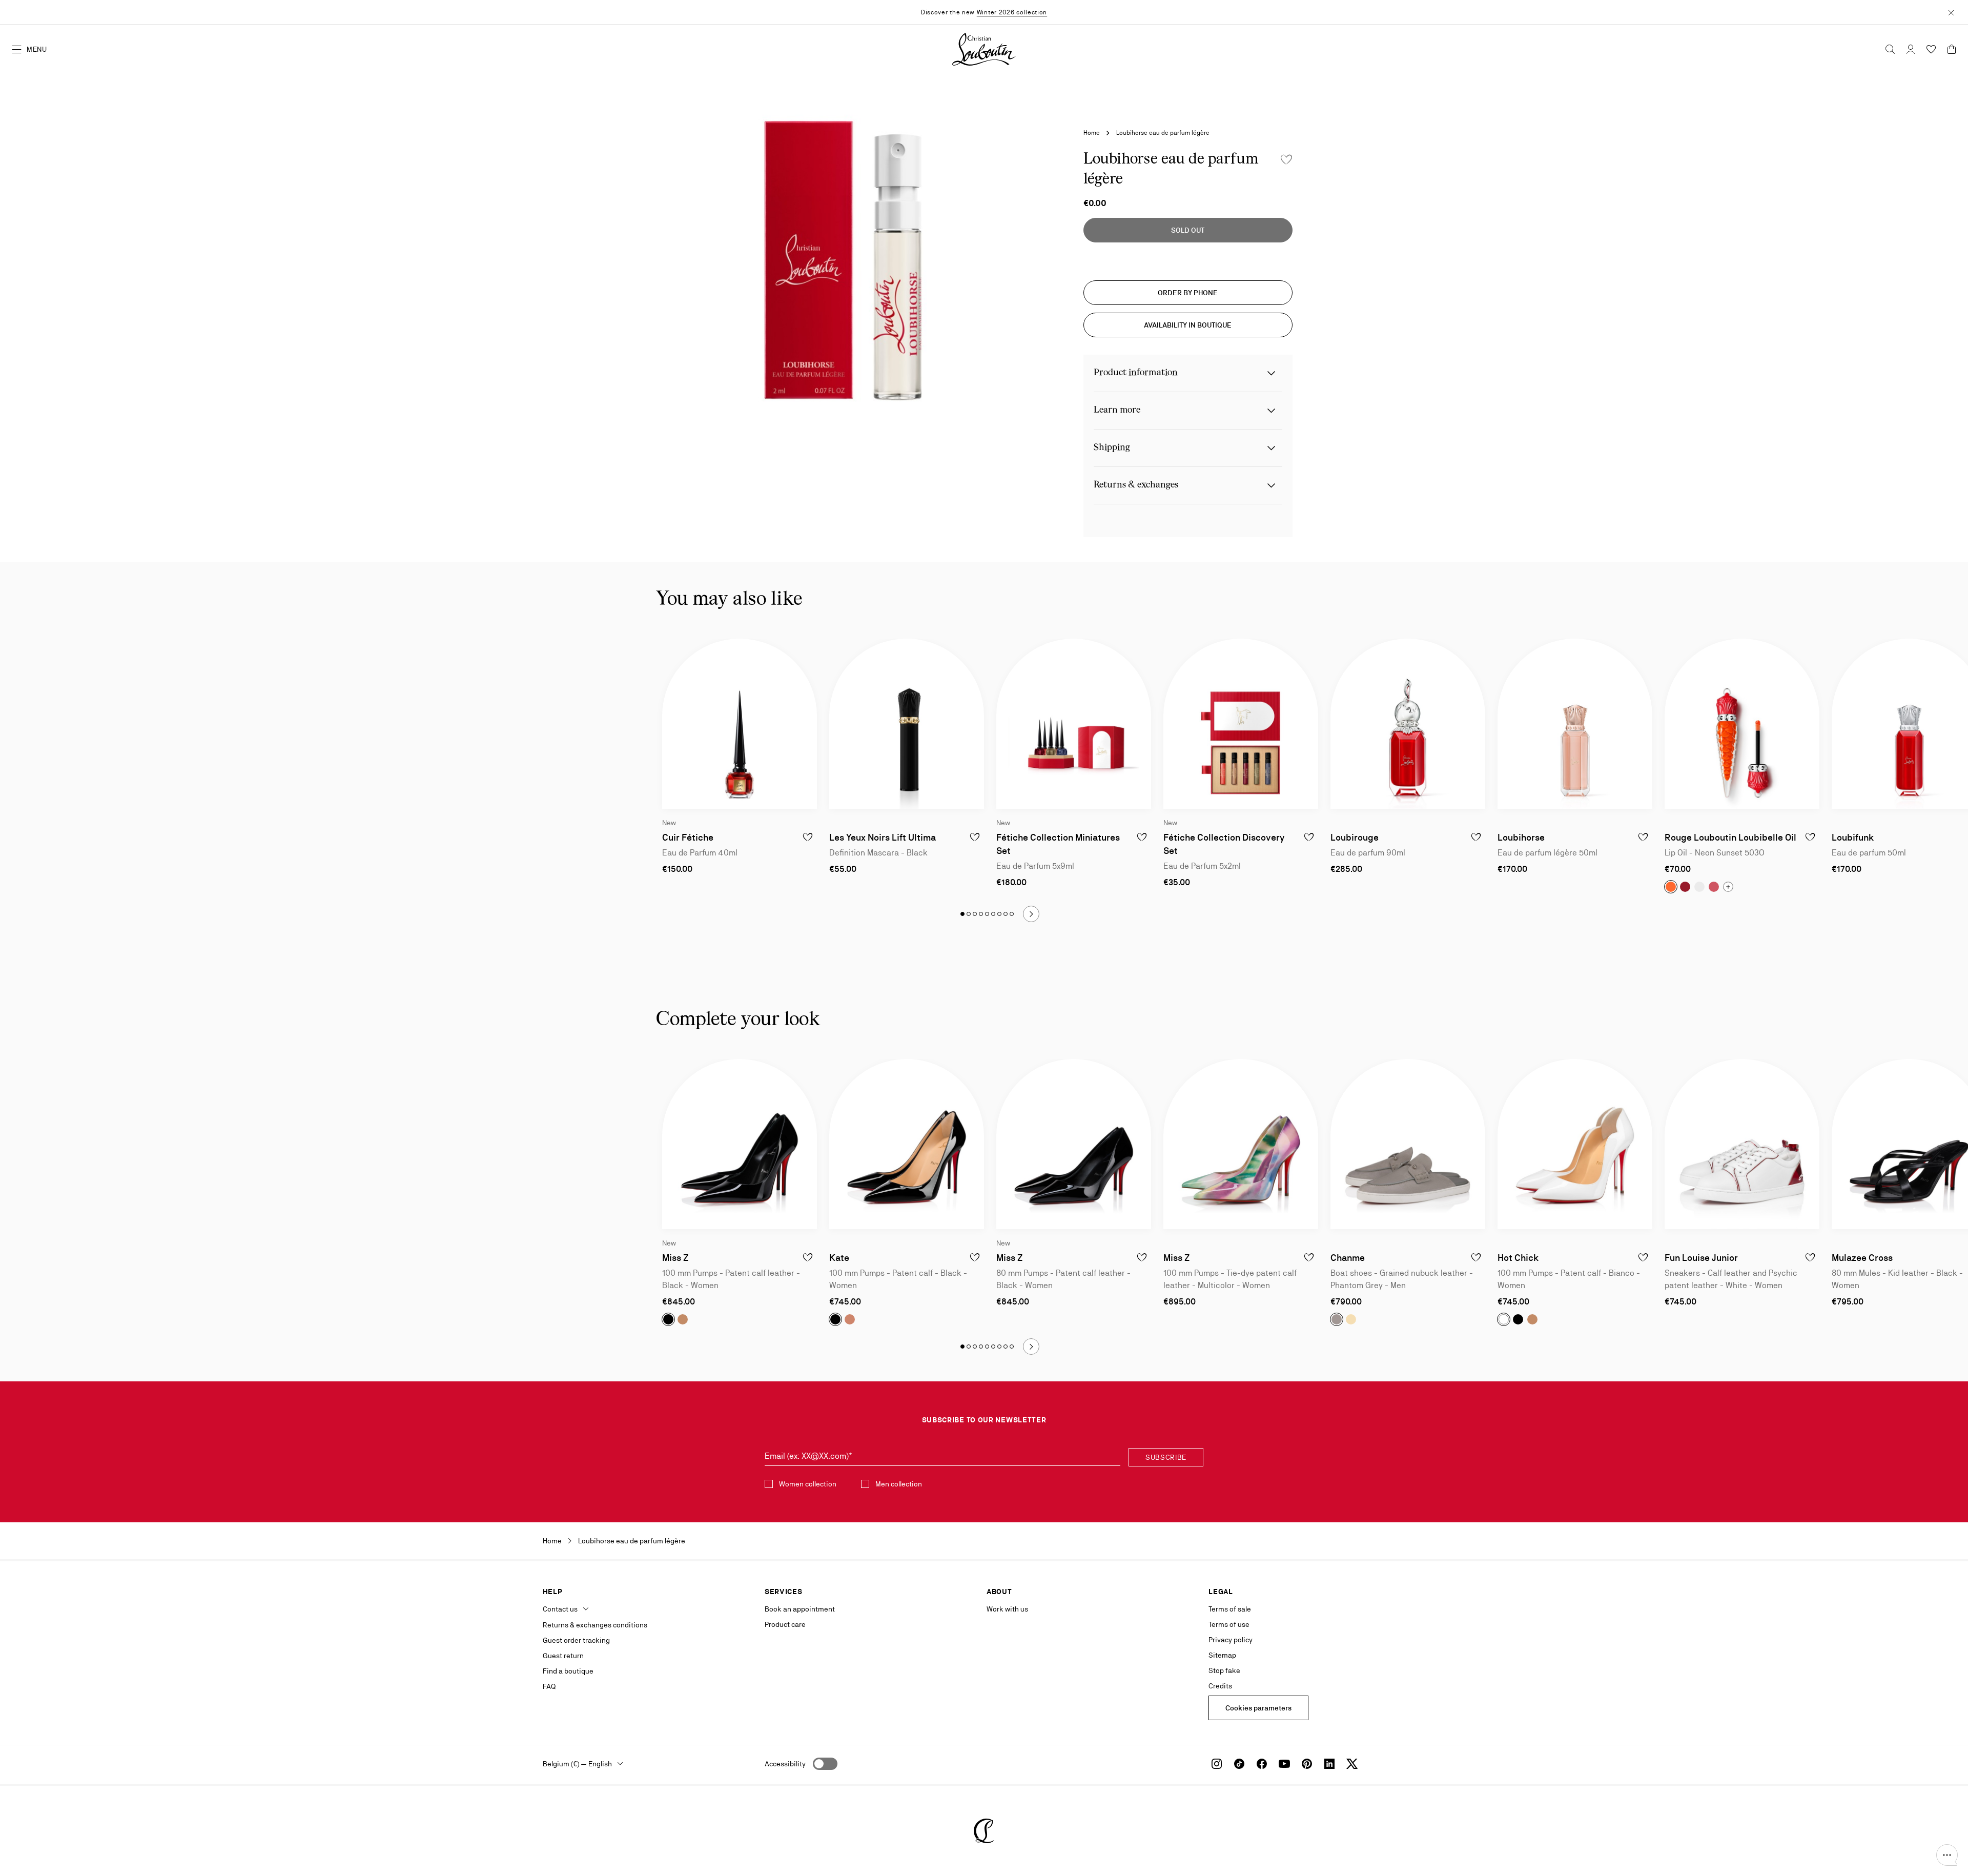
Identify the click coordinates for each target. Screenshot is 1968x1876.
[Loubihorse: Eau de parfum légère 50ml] (1575, 724)
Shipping (1112, 448)
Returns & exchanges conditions (595, 1625)
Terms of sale (1230, 1609)
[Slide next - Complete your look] (1031, 1347)
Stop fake (1224, 1670)
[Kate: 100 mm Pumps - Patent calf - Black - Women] (907, 1144)
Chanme (1348, 1258)
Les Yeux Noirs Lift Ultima (883, 837)
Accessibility (785, 1764)
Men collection (899, 1484)
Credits (1220, 1686)
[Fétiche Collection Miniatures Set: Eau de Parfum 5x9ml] (1074, 724)
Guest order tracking (576, 1640)
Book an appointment (800, 1609)
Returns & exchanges (1136, 485)
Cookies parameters (1258, 1708)
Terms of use (1229, 1624)
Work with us (1007, 1609)
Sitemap (1222, 1655)
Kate (839, 1258)
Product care (785, 1624)
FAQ (549, 1686)
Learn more (1117, 410)
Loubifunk (1853, 837)
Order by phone (1188, 293)
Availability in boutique (1188, 325)
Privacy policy (1231, 1640)
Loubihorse (1521, 837)
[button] (1947, 1855)
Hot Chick (1518, 1258)
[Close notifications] (1951, 12)
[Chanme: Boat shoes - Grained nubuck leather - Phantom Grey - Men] (1408, 1144)
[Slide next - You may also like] (1031, 914)
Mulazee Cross (1862, 1258)
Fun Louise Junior (1701, 1258)
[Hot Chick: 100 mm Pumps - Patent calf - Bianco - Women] (1575, 1144)
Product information (1136, 373)
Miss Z (675, 1258)
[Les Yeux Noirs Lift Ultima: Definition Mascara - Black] (907, 724)
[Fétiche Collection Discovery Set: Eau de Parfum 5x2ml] (1241, 724)
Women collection (808, 1484)
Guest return (563, 1656)
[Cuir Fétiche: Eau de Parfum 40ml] (740, 724)
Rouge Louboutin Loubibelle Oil (1730, 837)
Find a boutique (568, 1671)
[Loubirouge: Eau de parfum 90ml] (1408, 724)
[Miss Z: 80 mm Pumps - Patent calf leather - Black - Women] (1074, 1144)
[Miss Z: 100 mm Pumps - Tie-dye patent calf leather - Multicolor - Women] (1241, 1144)
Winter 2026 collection (1012, 12)
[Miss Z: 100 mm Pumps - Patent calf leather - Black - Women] (740, 1144)
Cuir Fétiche (688, 837)
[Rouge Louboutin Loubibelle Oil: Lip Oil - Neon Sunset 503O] (1742, 724)
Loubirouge (1355, 837)
